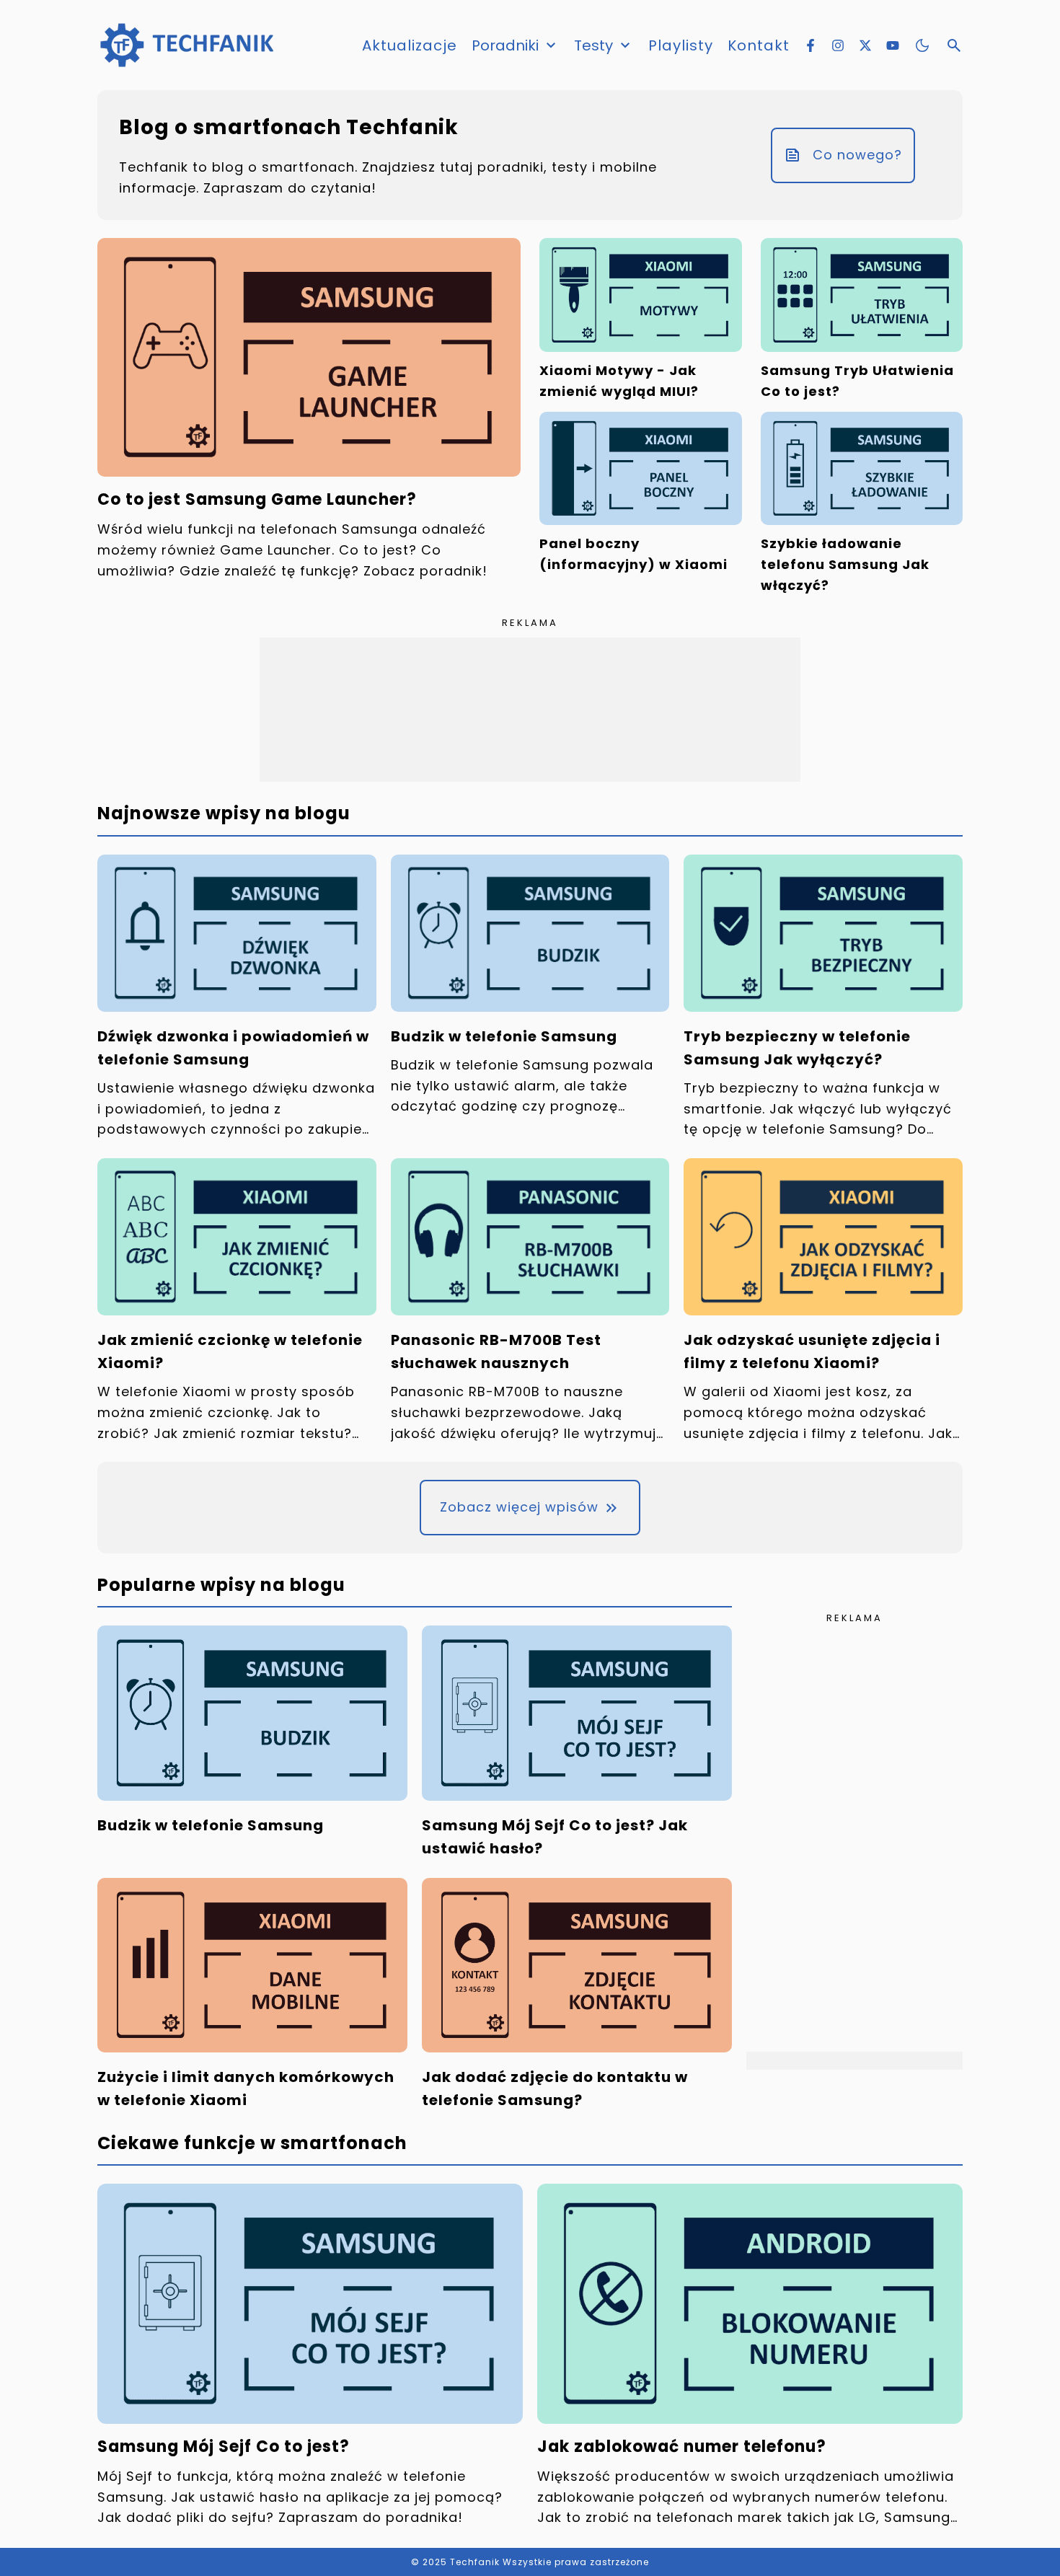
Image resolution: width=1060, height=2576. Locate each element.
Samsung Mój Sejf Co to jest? (224, 2446)
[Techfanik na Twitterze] (865, 45)
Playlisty (681, 45)
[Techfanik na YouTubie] (893, 45)
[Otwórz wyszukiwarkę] (954, 45)
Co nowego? (857, 155)
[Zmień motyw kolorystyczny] (922, 45)
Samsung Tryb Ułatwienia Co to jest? (857, 381)
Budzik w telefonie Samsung (504, 1036)
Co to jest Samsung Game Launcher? (257, 499)
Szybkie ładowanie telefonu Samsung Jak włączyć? (845, 564)
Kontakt (759, 45)
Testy (593, 45)
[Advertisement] (530, 710)
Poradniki (505, 45)
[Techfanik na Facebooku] (811, 45)
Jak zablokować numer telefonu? (682, 2446)
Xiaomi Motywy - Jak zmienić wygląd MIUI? (619, 381)
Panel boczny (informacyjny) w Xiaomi (633, 554)
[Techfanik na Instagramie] (838, 45)
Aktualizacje (410, 45)
